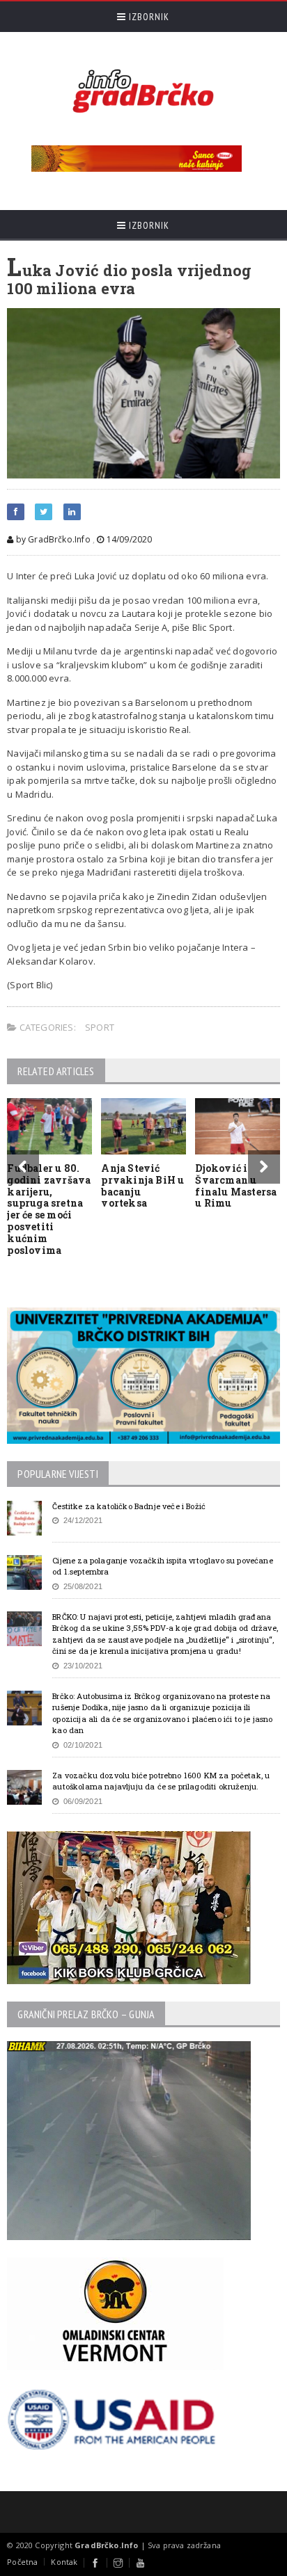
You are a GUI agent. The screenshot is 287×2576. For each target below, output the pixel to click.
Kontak (64, 2562)
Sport (100, 1027)
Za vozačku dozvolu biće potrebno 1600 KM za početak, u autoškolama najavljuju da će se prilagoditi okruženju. (161, 1781)
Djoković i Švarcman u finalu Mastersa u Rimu (236, 1185)
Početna (22, 2562)
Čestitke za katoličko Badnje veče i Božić (129, 1506)
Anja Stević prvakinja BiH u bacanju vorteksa (142, 1185)
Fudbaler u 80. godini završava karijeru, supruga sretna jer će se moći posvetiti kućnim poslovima (49, 1209)
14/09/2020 (128, 539)
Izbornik (148, 17)
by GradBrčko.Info (52, 539)
